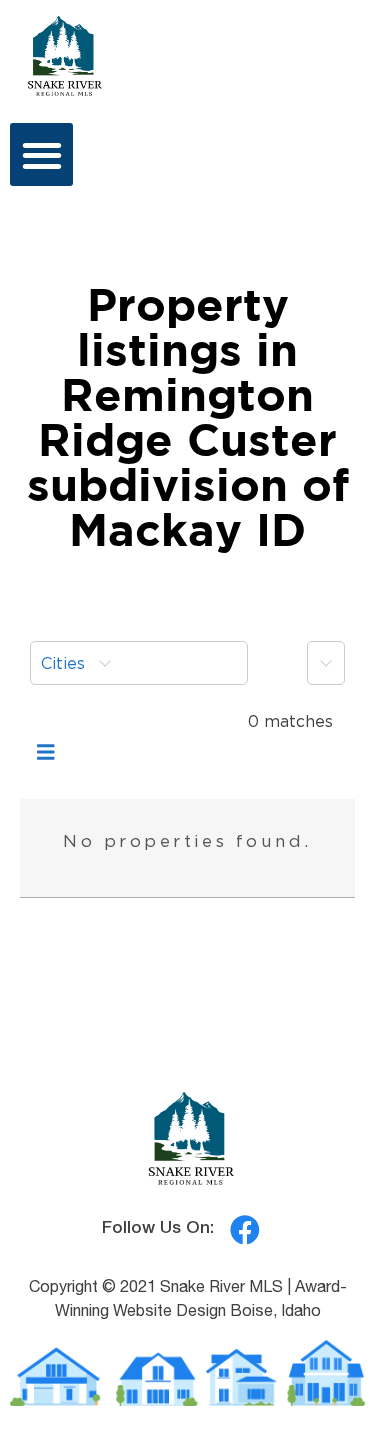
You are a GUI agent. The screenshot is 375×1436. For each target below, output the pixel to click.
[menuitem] (139, 663)
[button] (41, 154)
